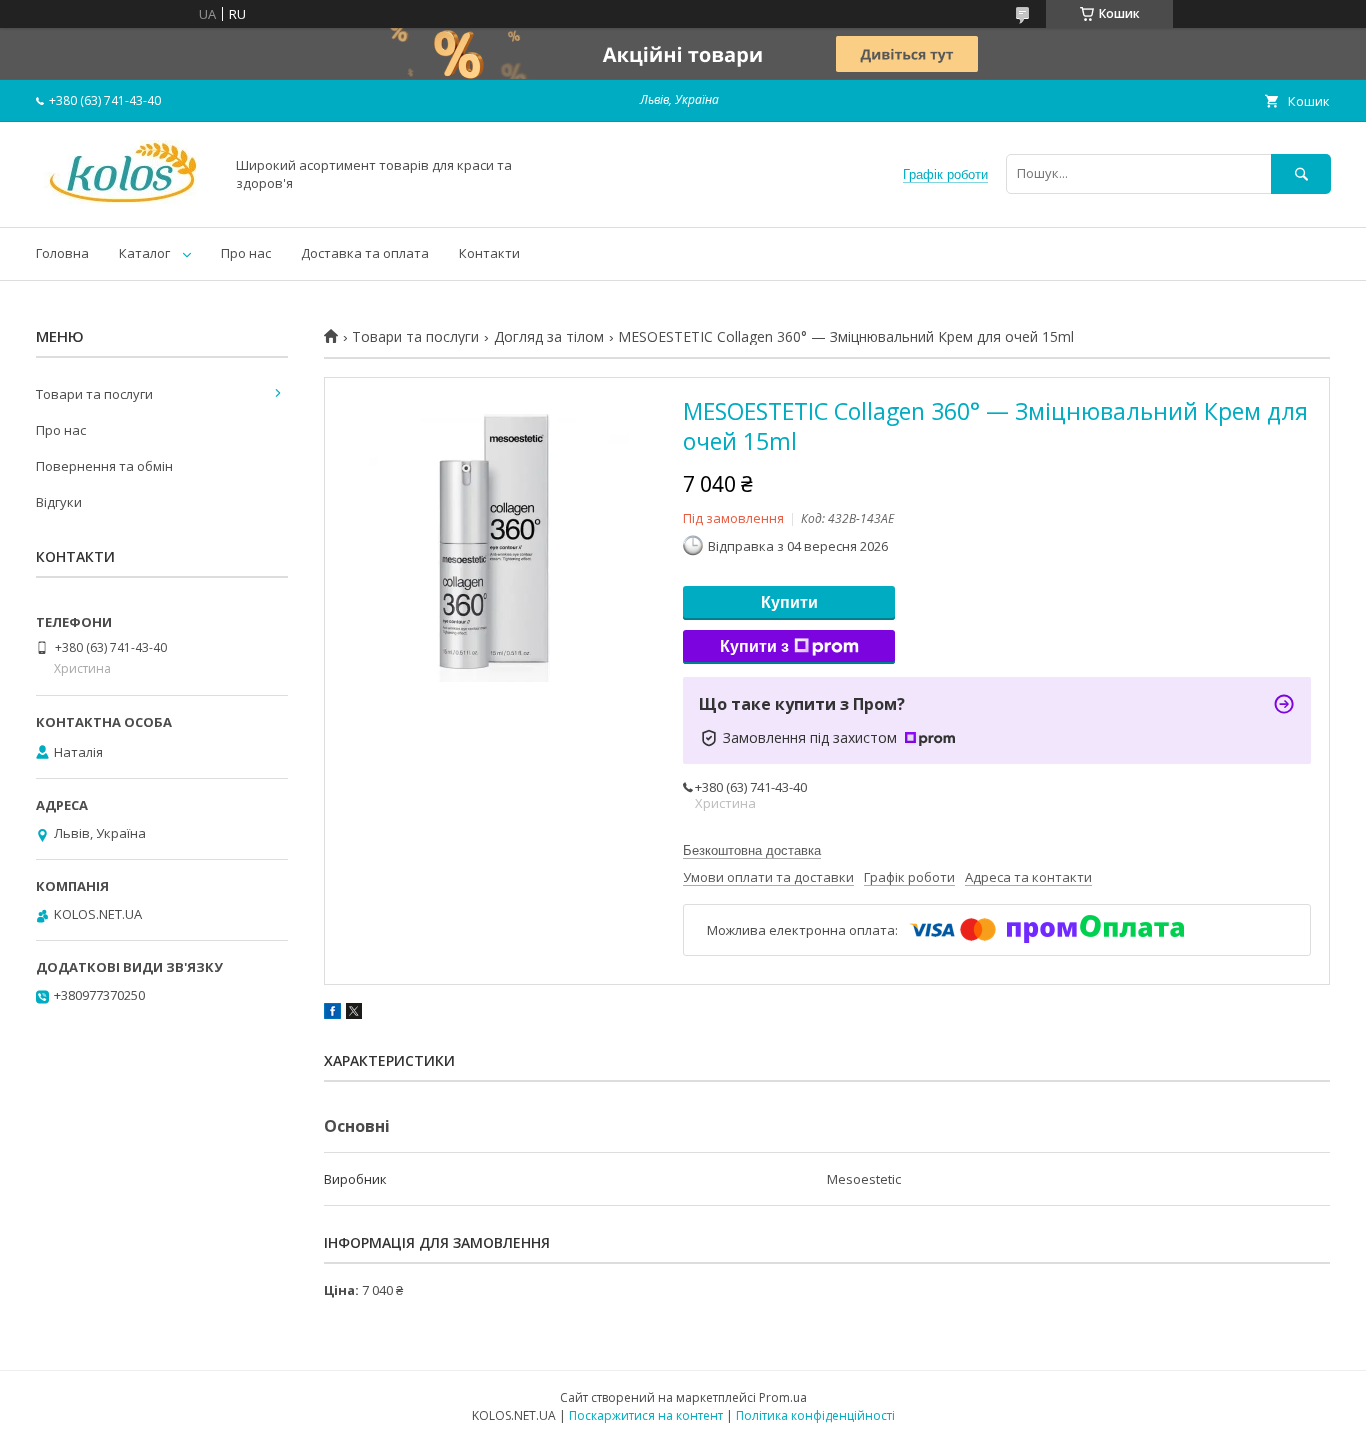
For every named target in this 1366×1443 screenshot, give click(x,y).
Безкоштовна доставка (752, 850)
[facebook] (332, 1014)
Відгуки (59, 502)
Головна (62, 253)
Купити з (754, 646)
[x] (354, 1014)
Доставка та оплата (365, 253)
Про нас (246, 253)
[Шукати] (1301, 173)
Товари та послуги (415, 337)
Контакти (489, 253)
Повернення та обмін (104, 466)
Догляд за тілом (549, 337)
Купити (789, 602)
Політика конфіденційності (815, 1415)
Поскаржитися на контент (646, 1415)
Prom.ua (783, 1397)
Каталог (144, 253)
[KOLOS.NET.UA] (124, 201)
